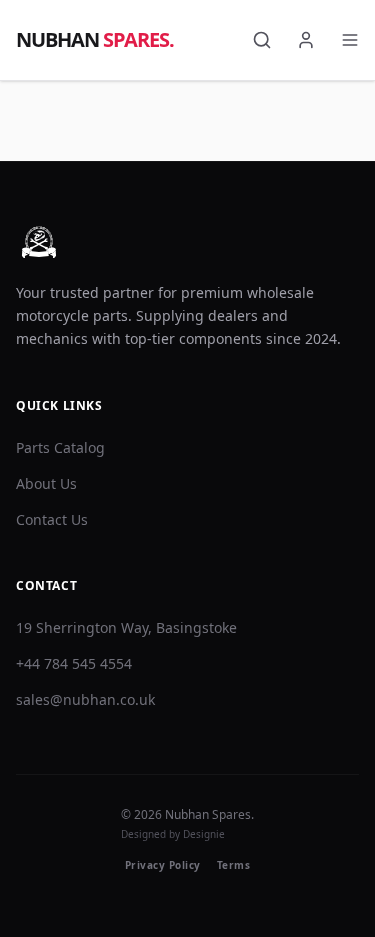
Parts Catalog (60, 447)
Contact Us (52, 519)
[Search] (262, 40)
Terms (234, 865)
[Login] (306, 40)
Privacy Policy (163, 865)
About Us (46, 483)
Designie (204, 834)
